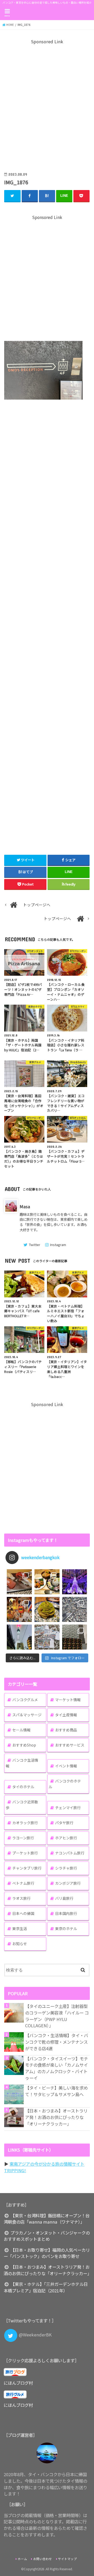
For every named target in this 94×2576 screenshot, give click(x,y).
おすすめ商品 (66, 1730)
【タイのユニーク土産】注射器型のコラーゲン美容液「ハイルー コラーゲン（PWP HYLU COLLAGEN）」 (57, 2016)
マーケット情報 (68, 1700)
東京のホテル (66, 1928)
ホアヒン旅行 (66, 1838)
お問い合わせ (43, 2559)
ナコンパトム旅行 (70, 1853)
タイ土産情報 (66, 1715)
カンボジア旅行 (68, 1883)
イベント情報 (66, 1766)
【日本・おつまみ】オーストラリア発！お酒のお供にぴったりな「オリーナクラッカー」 (56, 2117)
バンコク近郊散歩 (22, 1805)
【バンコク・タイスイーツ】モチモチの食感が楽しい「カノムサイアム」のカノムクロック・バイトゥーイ (57, 2068)
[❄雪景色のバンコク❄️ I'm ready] (47, 1637)
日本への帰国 (23, 1913)
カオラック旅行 (25, 1823)
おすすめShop (24, 1745)
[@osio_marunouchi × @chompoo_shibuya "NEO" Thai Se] (47, 1582)
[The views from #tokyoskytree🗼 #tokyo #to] (75, 1609)
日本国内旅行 (66, 1913)
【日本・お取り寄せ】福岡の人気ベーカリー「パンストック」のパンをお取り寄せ (47, 2253)
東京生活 (20, 1928)
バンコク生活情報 (22, 1763)
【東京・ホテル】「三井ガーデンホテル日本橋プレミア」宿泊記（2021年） (46, 2287)
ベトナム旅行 (23, 1883)
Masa (25, 1206)
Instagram (58, 1245)
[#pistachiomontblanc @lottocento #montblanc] (47, 1609)
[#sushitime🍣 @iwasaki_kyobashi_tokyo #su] (19, 1582)
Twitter (34, 1245)
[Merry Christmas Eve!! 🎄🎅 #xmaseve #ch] (75, 1582)
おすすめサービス (70, 1745)
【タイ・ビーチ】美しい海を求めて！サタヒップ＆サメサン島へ (56, 2091)
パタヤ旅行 (64, 1823)
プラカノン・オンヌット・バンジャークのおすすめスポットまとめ (47, 2236)
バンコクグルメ (25, 1700)
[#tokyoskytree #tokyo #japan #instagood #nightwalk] (19, 1637)
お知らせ (20, 1944)
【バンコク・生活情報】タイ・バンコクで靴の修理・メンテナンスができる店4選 (57, 2042)
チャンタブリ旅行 (27, 1868)
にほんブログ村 (18, 2383)
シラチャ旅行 (66, 1868)
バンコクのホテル (65, 1784)
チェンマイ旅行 (68, 1808)
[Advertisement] (47, 105)
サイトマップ (67, 2559)
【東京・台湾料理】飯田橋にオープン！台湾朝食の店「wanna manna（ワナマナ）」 (46, 2219)
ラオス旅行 (21, 1898)
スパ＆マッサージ (27, 1715)
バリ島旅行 (64, 1898)
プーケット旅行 (25, 1853)
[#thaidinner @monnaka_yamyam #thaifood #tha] (19, 1609)
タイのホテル (23, 1787)
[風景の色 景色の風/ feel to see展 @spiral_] (75, 1637)
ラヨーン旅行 (23, 1838)
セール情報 (21, 1730)
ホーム (22, 2559)
